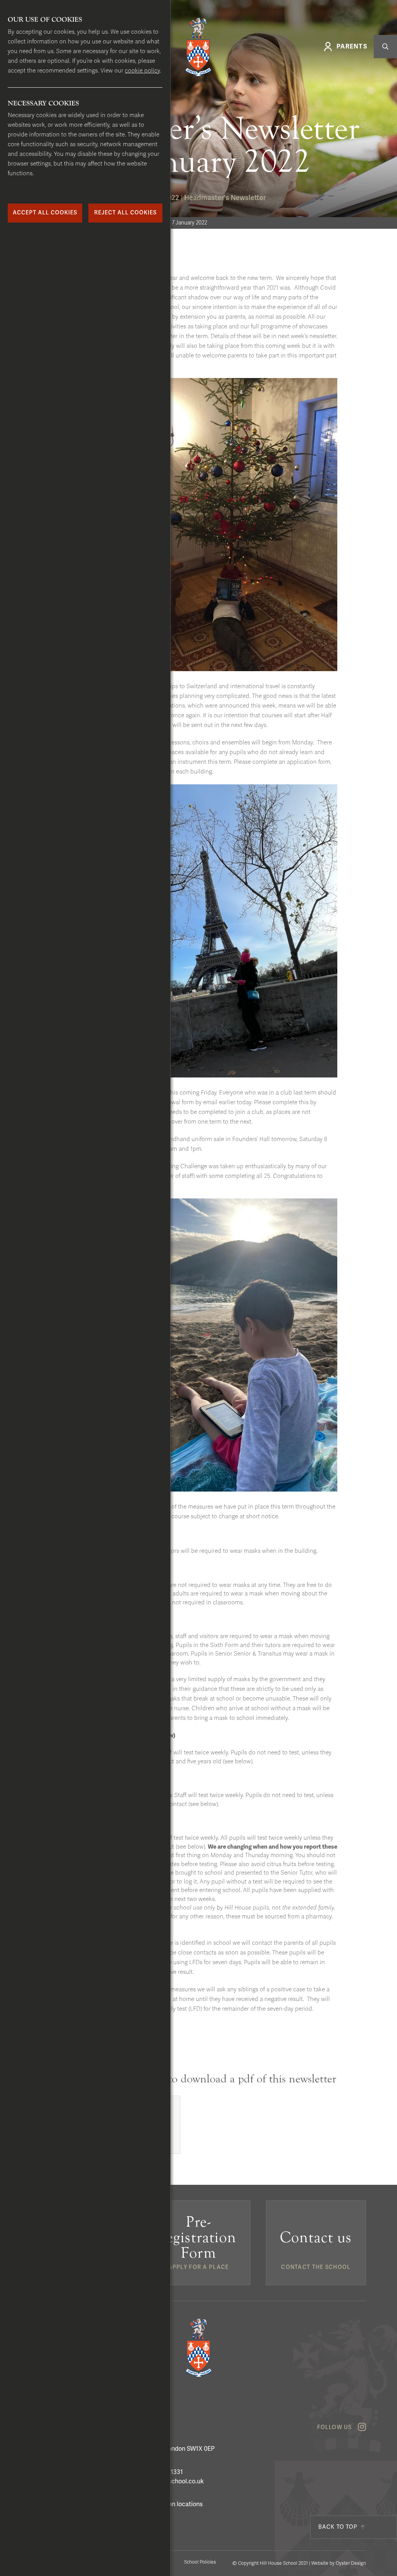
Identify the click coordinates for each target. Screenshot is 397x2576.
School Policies (200, 2562)
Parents (352, 47)
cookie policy (142, 71)
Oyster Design (351, 2563)
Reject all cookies (125, 213)
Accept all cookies (45, 213)
